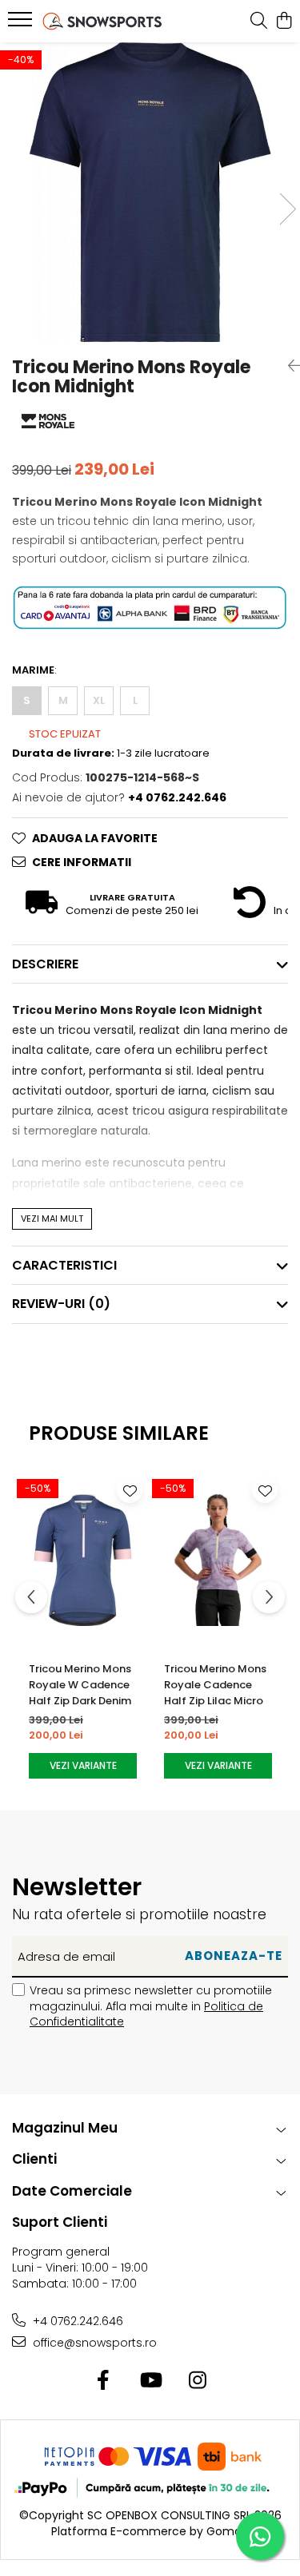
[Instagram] (197, 2381)
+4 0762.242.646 (76, 2321)
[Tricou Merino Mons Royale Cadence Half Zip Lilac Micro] (218, 1560)
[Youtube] (150, 2381)
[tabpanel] (150, 192)
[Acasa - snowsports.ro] (102, 21)
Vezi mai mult (52, 1218)
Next (287, 209)
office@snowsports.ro (93, 2343)
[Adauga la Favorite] (130, 1490)
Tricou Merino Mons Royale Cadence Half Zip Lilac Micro (215, 1685)
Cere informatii (82, 862)
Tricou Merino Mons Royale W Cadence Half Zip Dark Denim (80, 1685)
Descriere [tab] (45, 964)
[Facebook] (103, 2381)
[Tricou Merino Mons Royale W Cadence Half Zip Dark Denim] (83, 1560)
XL (99, 700)
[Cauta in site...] (259, 22)
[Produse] (22, 24)
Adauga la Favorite (95, 838)
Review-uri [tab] (61, 1304)
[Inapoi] (288, 366)
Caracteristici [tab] (64, 1265)
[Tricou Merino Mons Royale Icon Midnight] (150, 192)
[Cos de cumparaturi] (284, 22)
